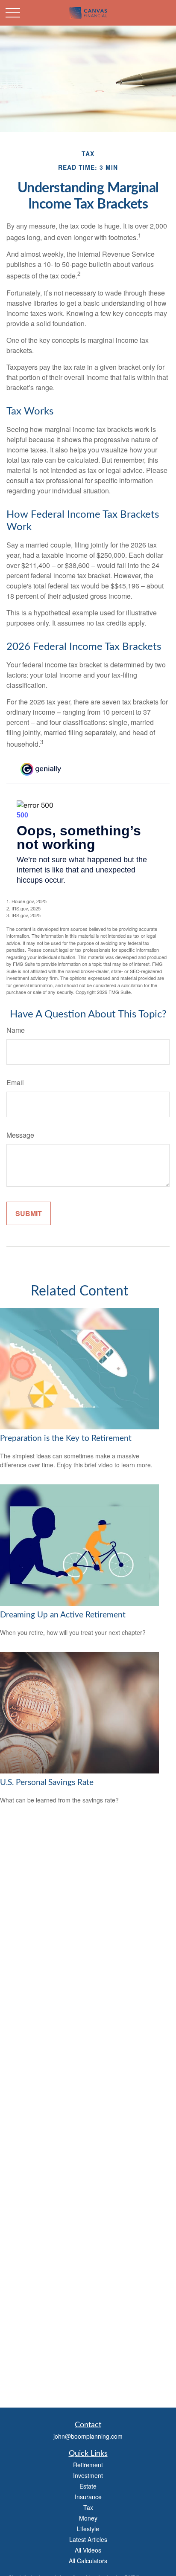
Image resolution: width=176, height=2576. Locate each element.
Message (20, 1135)
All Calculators (88, 2561)
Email (15, 1082)
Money (88, 2518)
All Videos (88, 2550)
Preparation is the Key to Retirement (66, 1439)
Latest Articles (88, 2539)
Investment (88, 2475)
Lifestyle (88, 2529)
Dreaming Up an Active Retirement (63, 1615)
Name (16, 1030)
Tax (88, 2507)
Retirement (88, 2465)
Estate (88, 2486)
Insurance (88, 2497)
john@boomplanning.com (88, 2436)
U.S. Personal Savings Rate (47, 1783)
